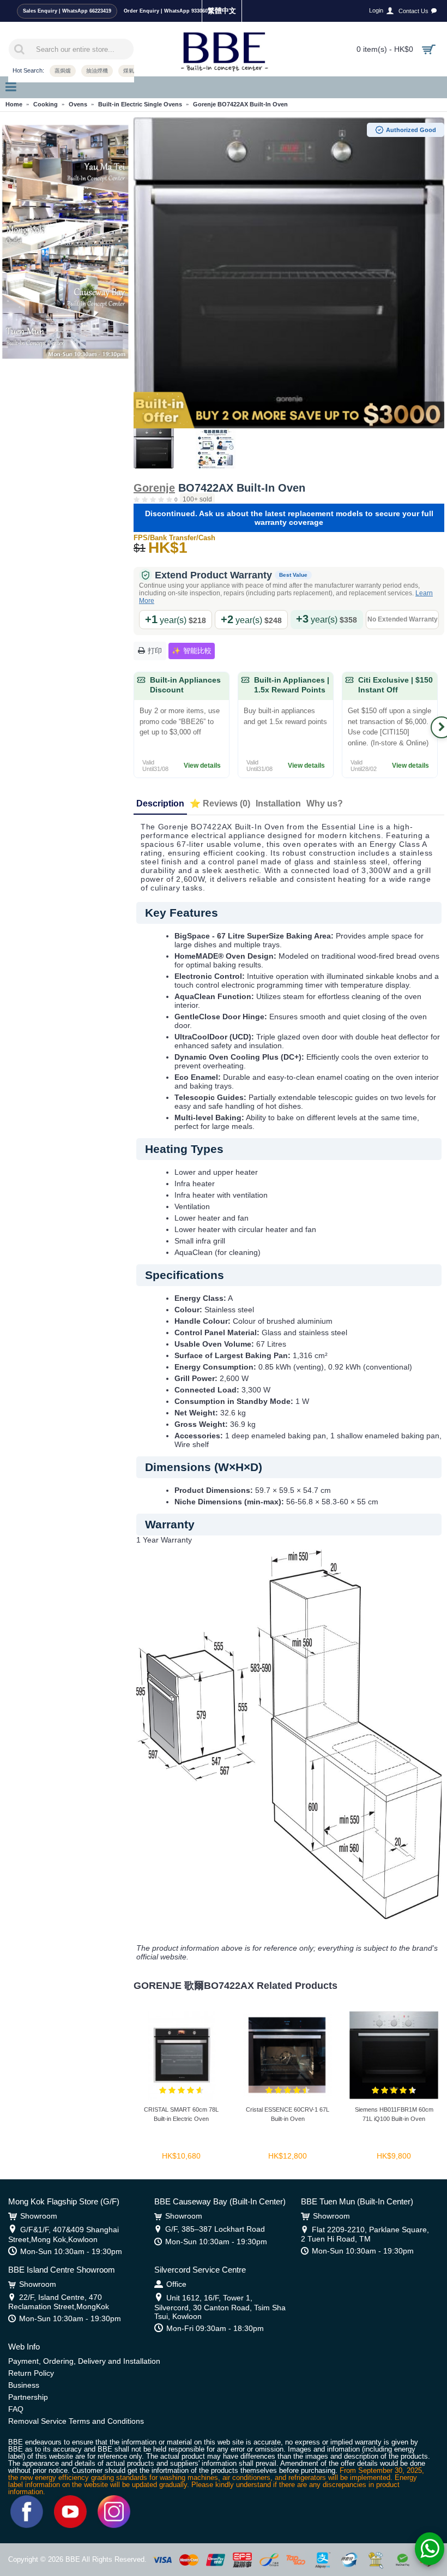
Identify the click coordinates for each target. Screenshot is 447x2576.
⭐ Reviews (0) (220, 803)
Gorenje (154, 488)
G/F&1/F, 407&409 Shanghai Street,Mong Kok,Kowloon (64, 2234)
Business (24, 2385)
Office (176, 2284)
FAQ (16, 2409)
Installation (278, 803)
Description (160, 803)
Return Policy (31, 2373)
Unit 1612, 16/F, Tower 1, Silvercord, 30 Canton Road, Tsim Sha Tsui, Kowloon (220, 2307)
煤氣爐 (131, 71)
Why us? (325, 803)
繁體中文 (222, 11)
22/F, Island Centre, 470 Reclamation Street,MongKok (59, 2302)
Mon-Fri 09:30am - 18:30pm (215, 2328)
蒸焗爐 (63, 71)
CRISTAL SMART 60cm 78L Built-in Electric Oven (181, 2114)
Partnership (28, 2397)
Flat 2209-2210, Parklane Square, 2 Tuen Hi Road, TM (365, 2234)
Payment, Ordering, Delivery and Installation (84, 2361)
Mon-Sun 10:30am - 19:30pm (71, 2251)
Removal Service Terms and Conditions (76, 2421)
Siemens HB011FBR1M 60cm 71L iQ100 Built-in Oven (394, 2114)
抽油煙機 (97, 71)
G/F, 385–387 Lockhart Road (215, 2229)
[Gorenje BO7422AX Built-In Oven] (289, 273)
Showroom (39, 2216)
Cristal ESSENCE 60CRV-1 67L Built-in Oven (288, 2114)
